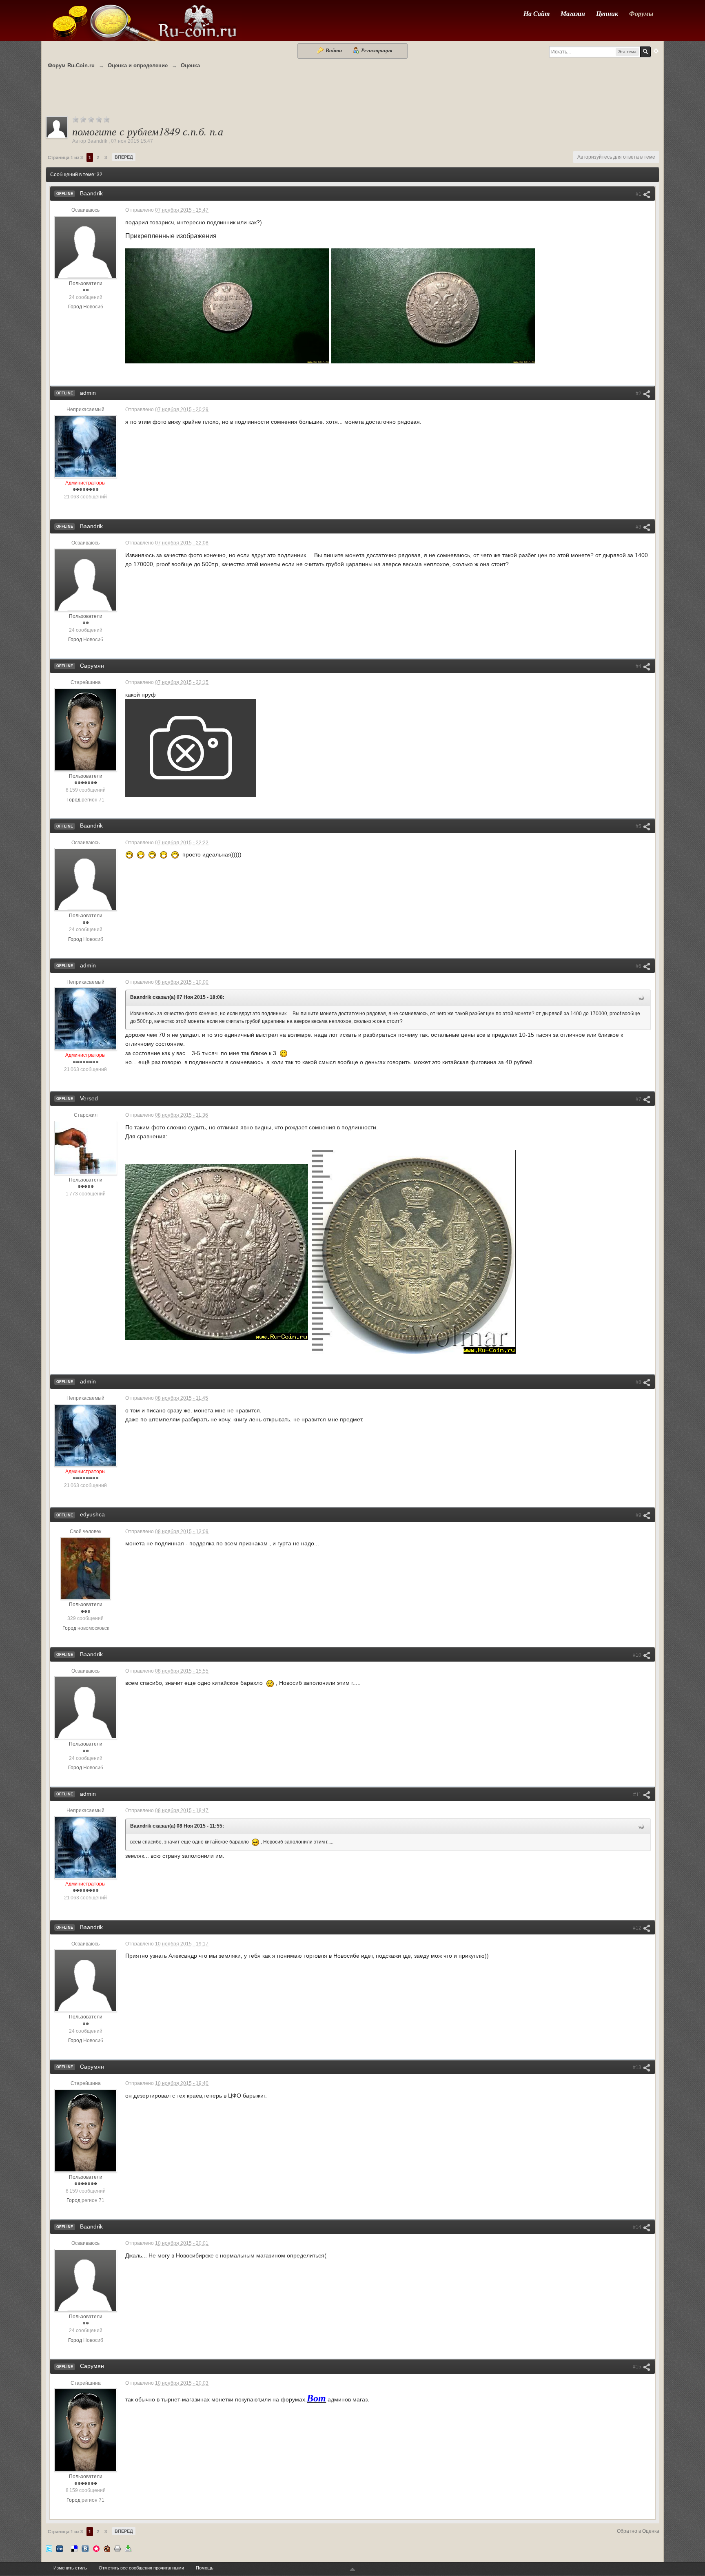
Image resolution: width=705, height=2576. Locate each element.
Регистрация (376, 50)
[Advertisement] (352, 97)
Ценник (607, 13)
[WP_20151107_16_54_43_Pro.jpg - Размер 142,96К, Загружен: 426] (433, 306)
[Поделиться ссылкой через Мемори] (96, 2548)
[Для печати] (117, 2548)
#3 (639, 527)
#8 (639, 1382)
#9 (639, 1515)
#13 (638, 2067)
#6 (639, 966)
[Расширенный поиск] (656, 51)
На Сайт (537, 13)
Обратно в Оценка (638, 2531)
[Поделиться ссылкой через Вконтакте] (85, 2548)
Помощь (205, 2568)
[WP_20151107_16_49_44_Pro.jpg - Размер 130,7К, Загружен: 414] (227, 306)
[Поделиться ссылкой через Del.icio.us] (74, 2548)
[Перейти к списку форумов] (144, 20)
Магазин (573, 13)
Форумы (641, 13)
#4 (639, 666)
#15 (638, 2367)
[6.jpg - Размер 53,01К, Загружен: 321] (217, 1252)
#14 (638, 2227)
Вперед (124, 157)
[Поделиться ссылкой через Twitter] (49, 2548)
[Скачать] (128, 2548)
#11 (638, 1795)
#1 (639, 194)
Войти (334, 50)
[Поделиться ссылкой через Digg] (60, 2548)
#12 (638, 1928)
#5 (639, 826)
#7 (639, 1099)
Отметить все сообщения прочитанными (141, 2568)
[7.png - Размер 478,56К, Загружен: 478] (414, 1252)
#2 (639, 394)
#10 (638, 1655)
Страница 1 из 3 (65, 157)
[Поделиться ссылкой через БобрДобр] (107, 2548)
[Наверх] (352, 2570)
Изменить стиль (70, 2568)
